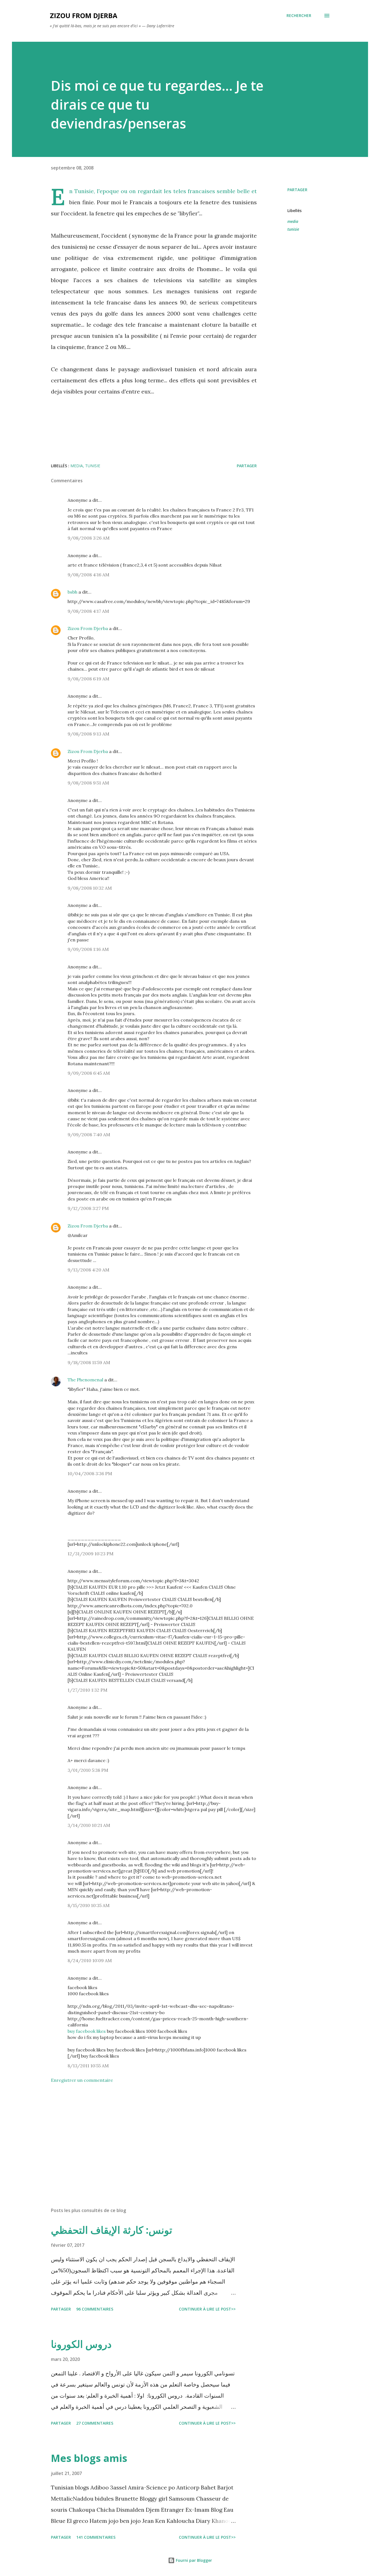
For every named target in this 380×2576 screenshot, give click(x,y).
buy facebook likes (87, 2031)
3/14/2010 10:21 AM (89, 1825)
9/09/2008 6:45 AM (89, 1073)
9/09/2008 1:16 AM (88, 949)
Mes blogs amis (89, 2458)
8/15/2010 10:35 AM (89, 1905)
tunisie (293, 229)
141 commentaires (96, 2537)
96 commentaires (95, 2309)
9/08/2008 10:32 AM (90, 888)
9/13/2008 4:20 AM (88, 1270)
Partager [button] (297, 190)
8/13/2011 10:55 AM (88, 2066)
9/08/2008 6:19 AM (88, 679)
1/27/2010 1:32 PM (87, 1690)
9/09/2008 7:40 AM (89, 1135)
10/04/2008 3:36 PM (90, 1473)
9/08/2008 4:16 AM (88, 575)
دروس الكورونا (81, 2344)
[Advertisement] (145, 2138)
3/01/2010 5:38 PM (88, 1770)
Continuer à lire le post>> (207, 2309)
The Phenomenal (85, 1380)
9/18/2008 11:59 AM (89, 1362)
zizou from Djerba (84, 15)
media (293, 221)
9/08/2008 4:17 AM (88, 611)
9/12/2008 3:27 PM (88, 1208)
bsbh (72, 592)
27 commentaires (95, 2423)
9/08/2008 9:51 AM (88, 783)
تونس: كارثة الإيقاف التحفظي (112, 2230)
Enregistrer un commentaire (82, 2080)
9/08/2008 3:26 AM (89, 538)
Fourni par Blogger (193, 2560)
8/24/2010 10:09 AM (90, 1960)
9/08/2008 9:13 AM (88, 734)
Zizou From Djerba (88, 628)
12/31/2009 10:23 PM (91, 1554)
